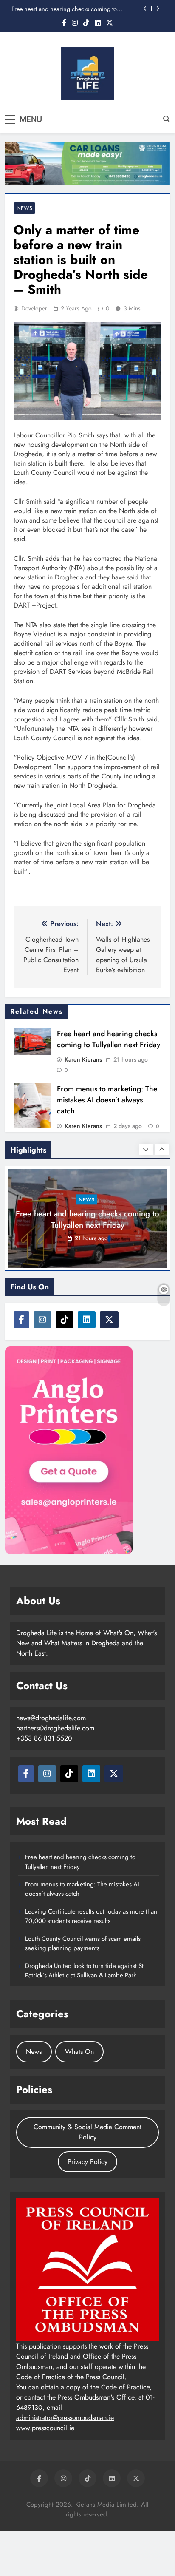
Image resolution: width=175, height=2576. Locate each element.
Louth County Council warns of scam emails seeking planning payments (83, 1943)
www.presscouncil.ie (45, 2428)
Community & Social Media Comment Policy (87, 2132)
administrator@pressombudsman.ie (65, 2418)
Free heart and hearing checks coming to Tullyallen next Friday (64, 9)
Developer (34, 308)
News (24, 208)
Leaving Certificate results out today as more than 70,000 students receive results (91, 1916)
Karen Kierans (83, 1059)
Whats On (79, 2052)
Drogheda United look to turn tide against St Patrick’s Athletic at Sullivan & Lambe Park (84, 1971)
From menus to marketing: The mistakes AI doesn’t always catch (107, 1100)
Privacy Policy (87, 2162)
